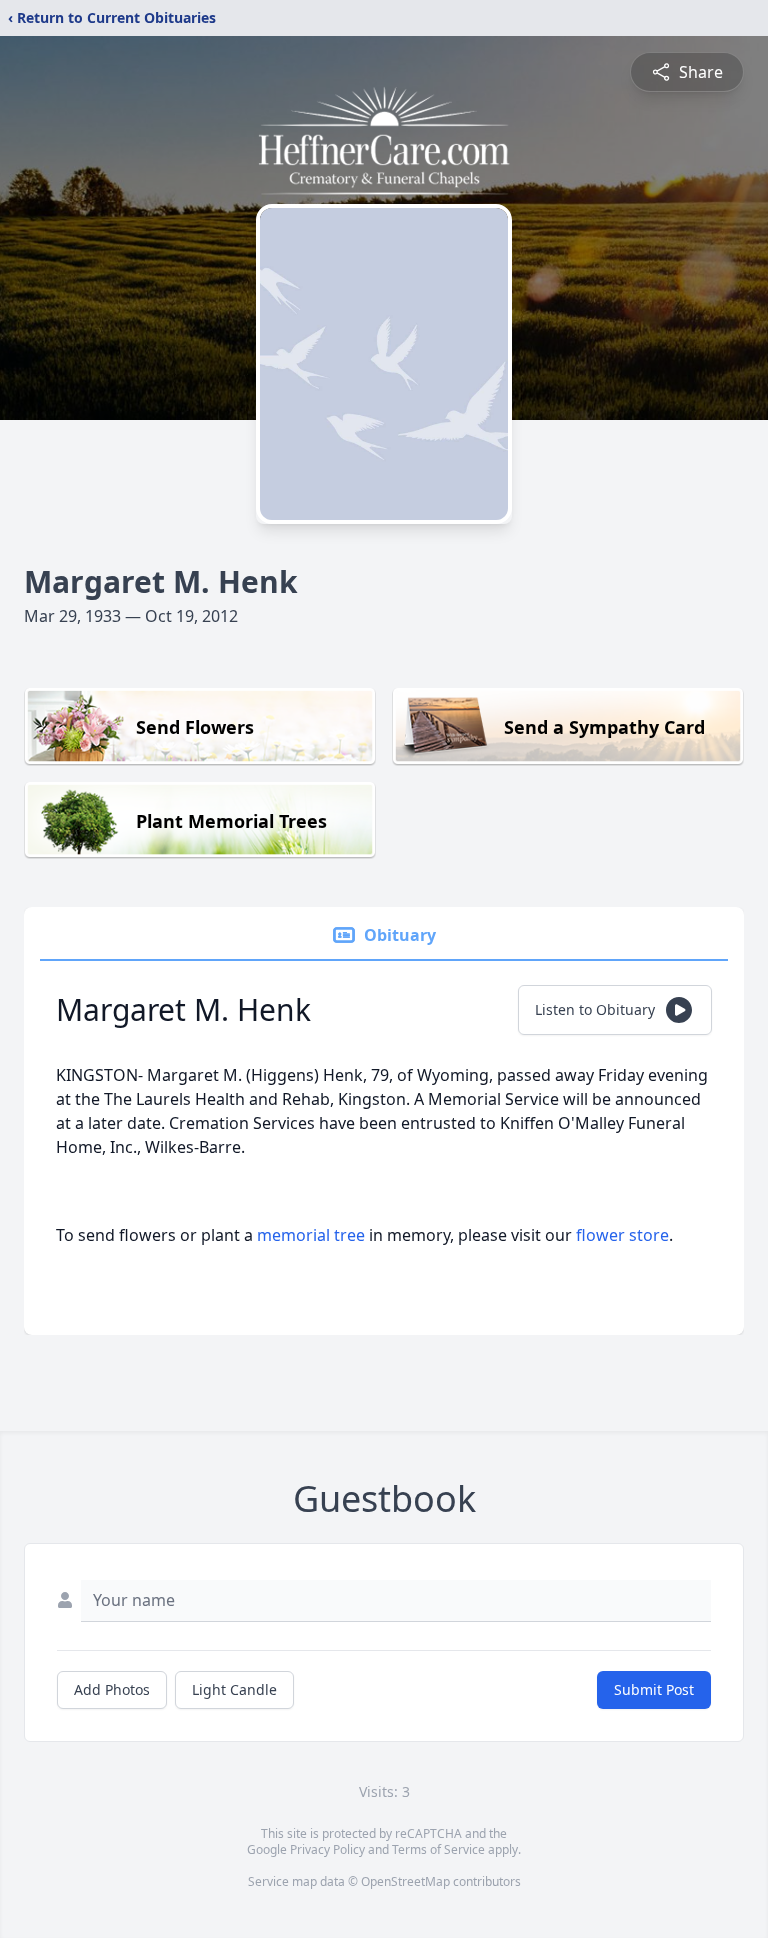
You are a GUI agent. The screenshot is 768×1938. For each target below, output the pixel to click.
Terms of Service (438, 1849)
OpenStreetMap (405, 1881)
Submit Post (654, 1689)
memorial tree (311, 1235)
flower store (622, 1235)
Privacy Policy (327, 1849)
